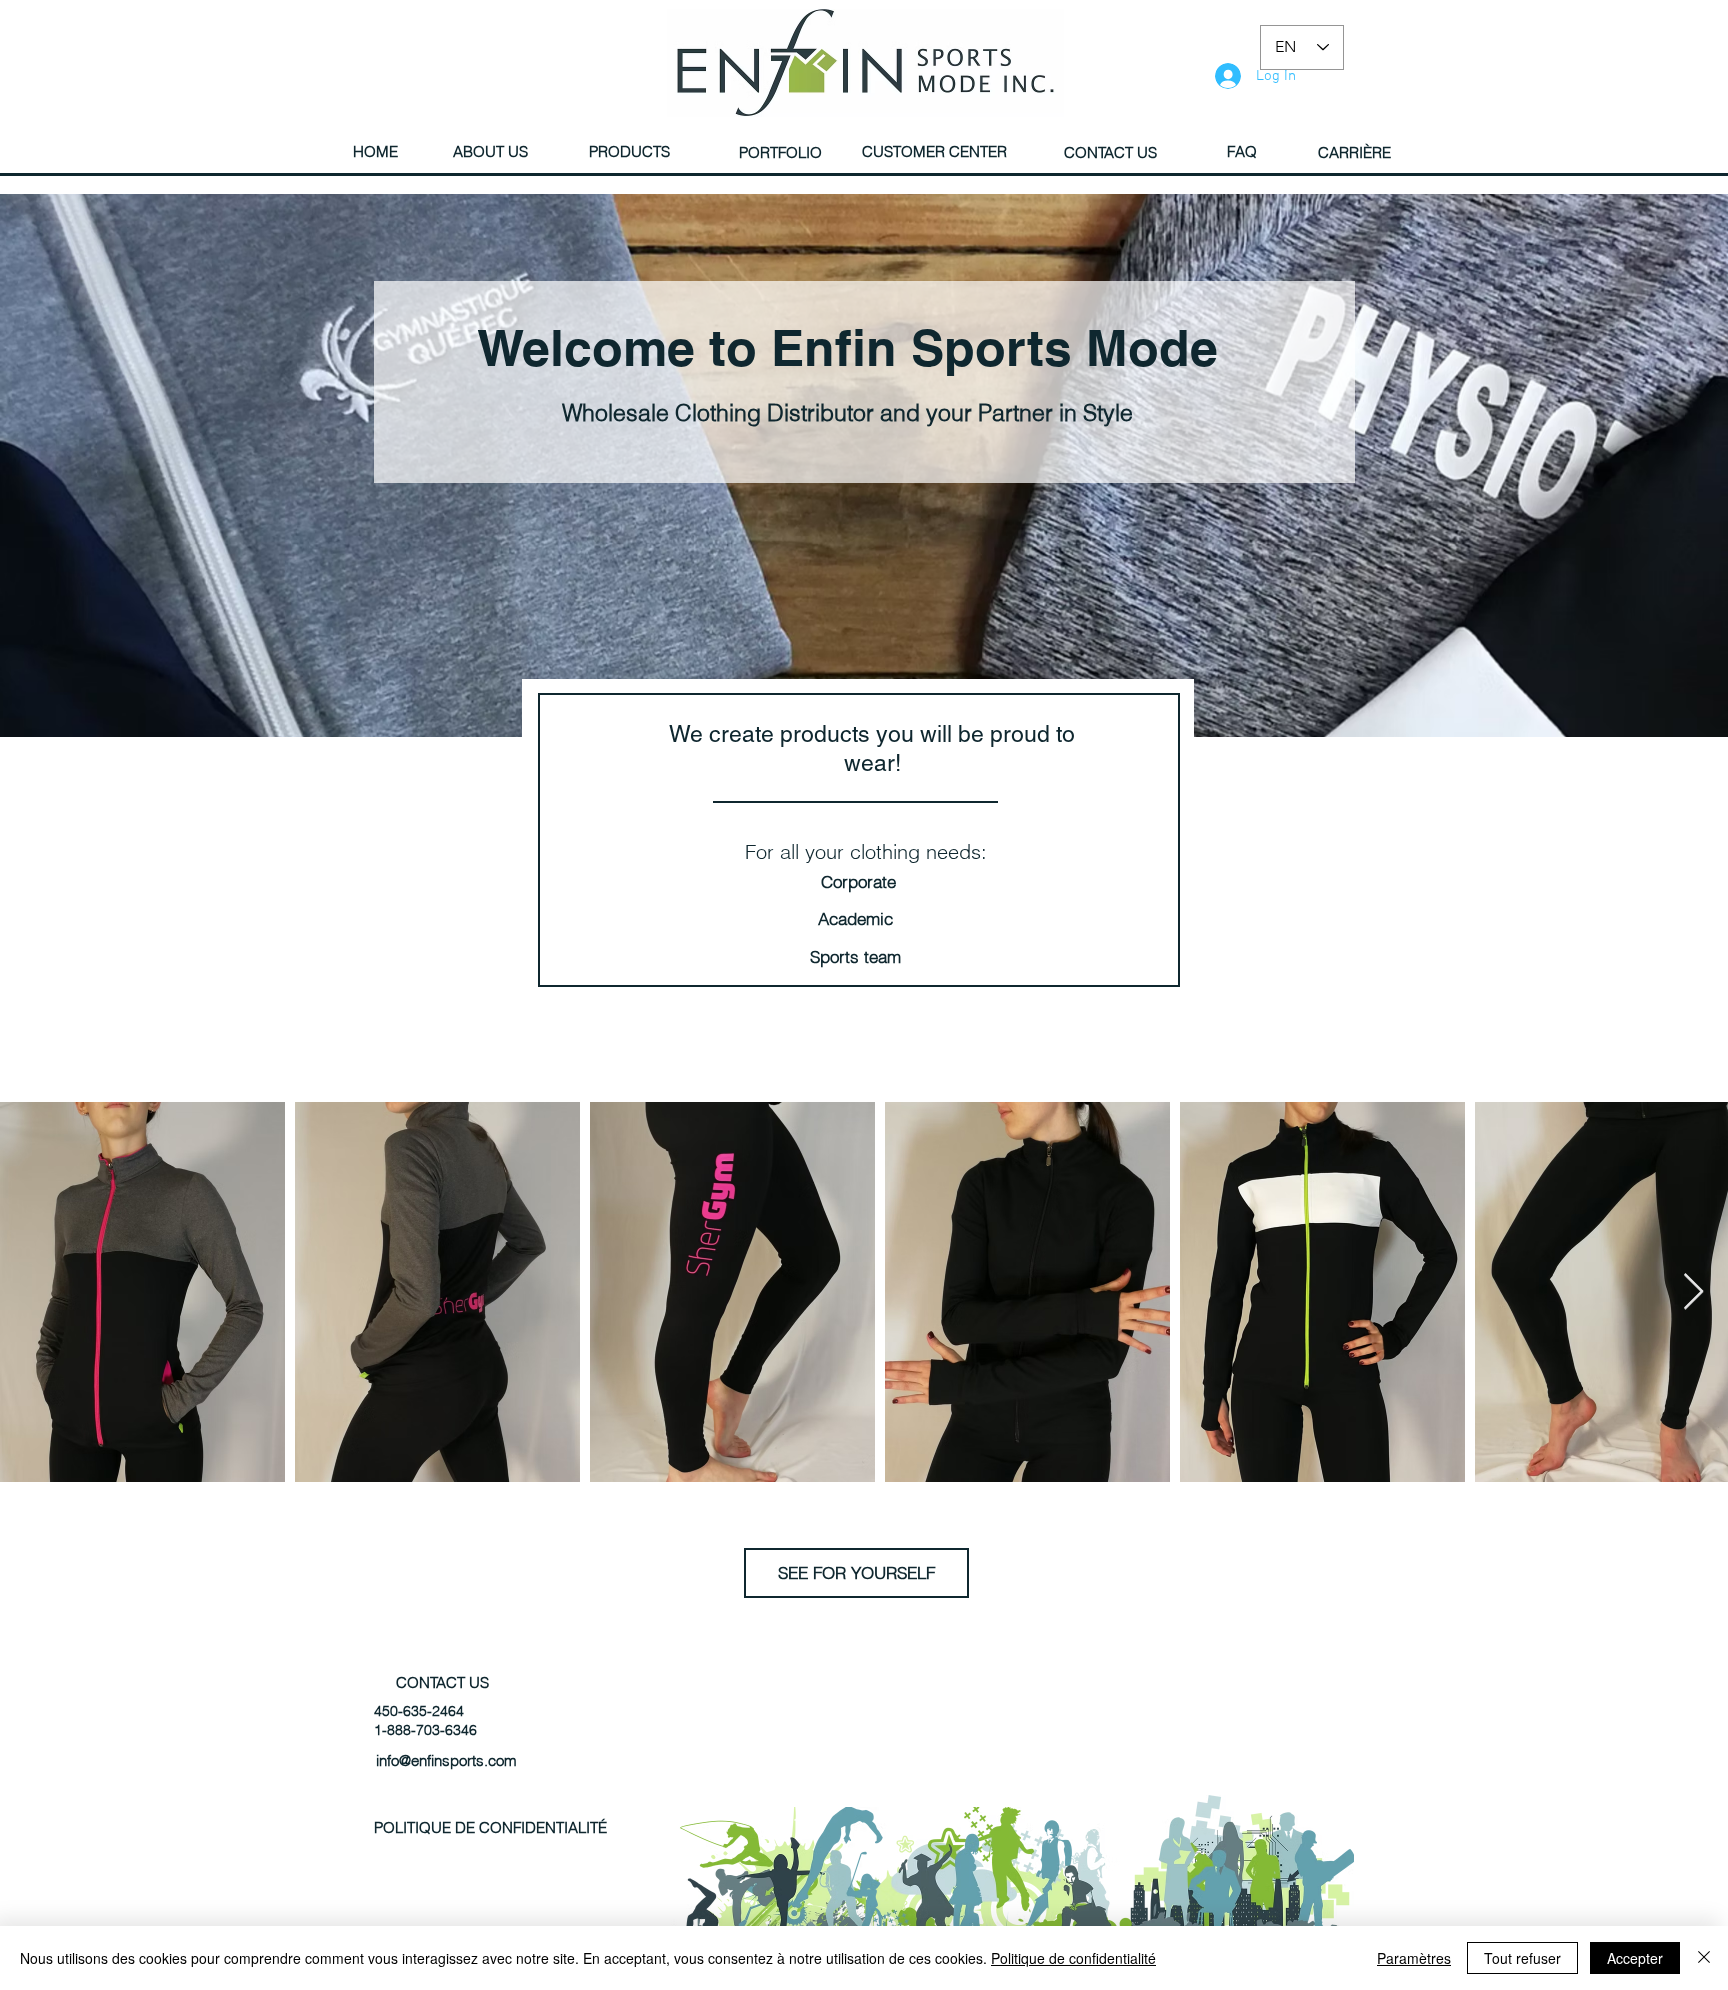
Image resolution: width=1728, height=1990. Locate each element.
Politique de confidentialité (1073, 1958)
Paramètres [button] (1414, 1958)
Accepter (1635, 1958)
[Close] (1704, 1958)
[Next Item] (1693, 1292)
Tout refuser (1522, 1958)
